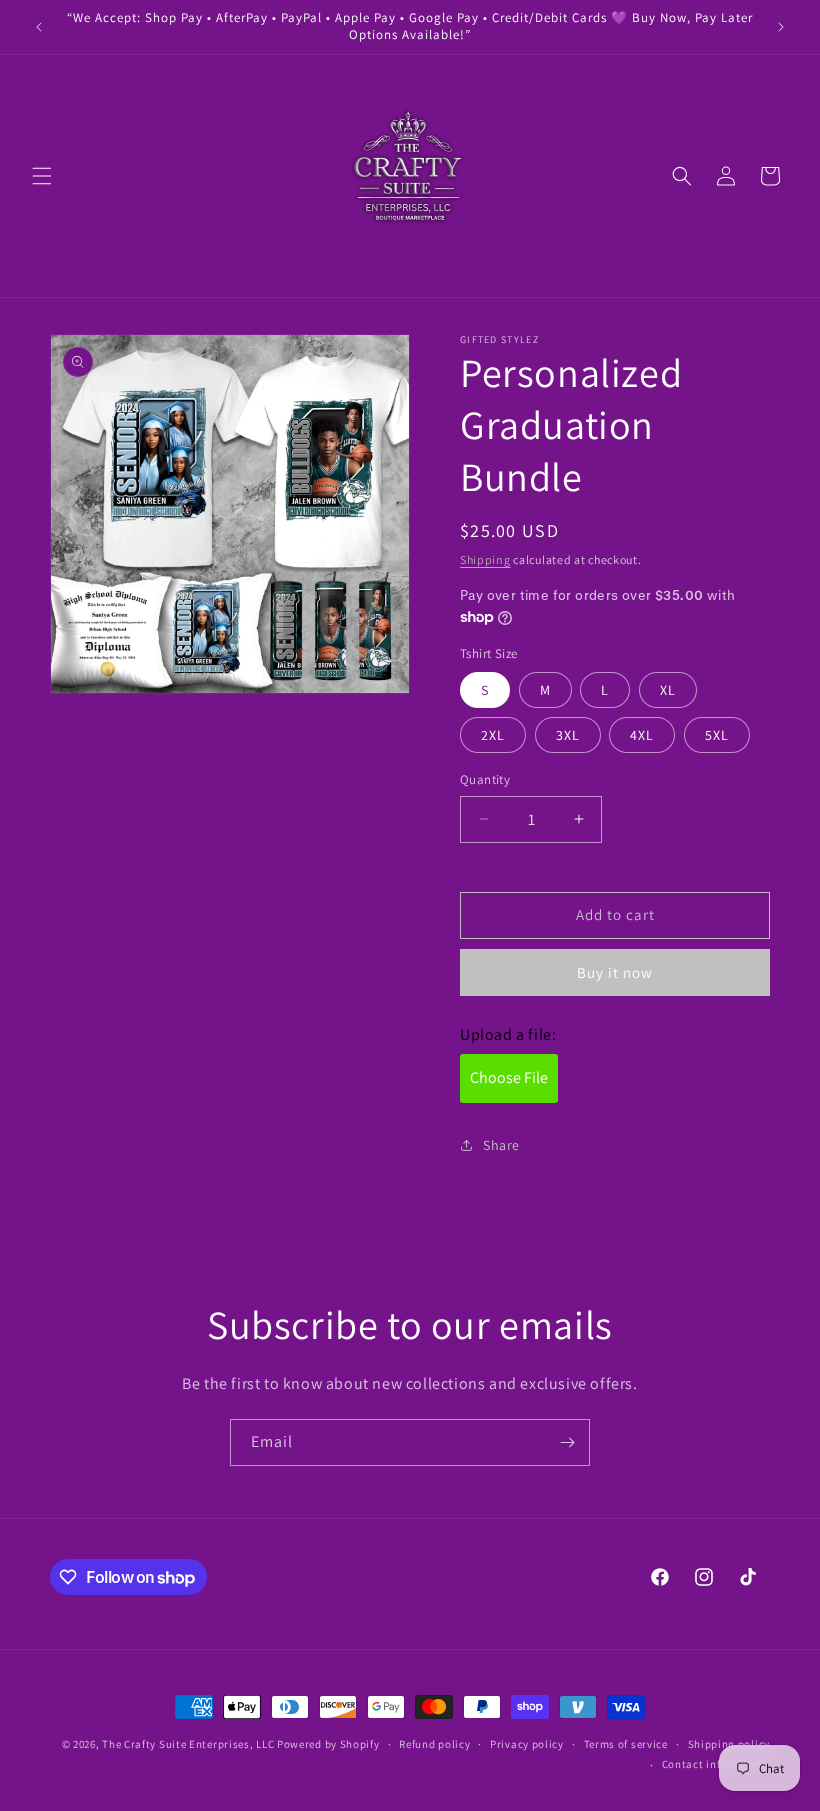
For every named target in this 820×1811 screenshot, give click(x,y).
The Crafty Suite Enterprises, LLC (188, 1744)
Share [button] (501, 1145)
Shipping (485, 559)
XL (668, 690)
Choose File (509, 1077)
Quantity (485, 779)
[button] (42, 176)
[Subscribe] (567, 1442)
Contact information (716, 1764)
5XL (717, 735)
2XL (493, 735)
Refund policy (434, 1744)
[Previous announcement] (39, 27)
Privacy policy (527, 1744)
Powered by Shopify (328, 1744)
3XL (568, 735)
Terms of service (626, 1744)
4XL (642, 735)
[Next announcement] (781, 27)
